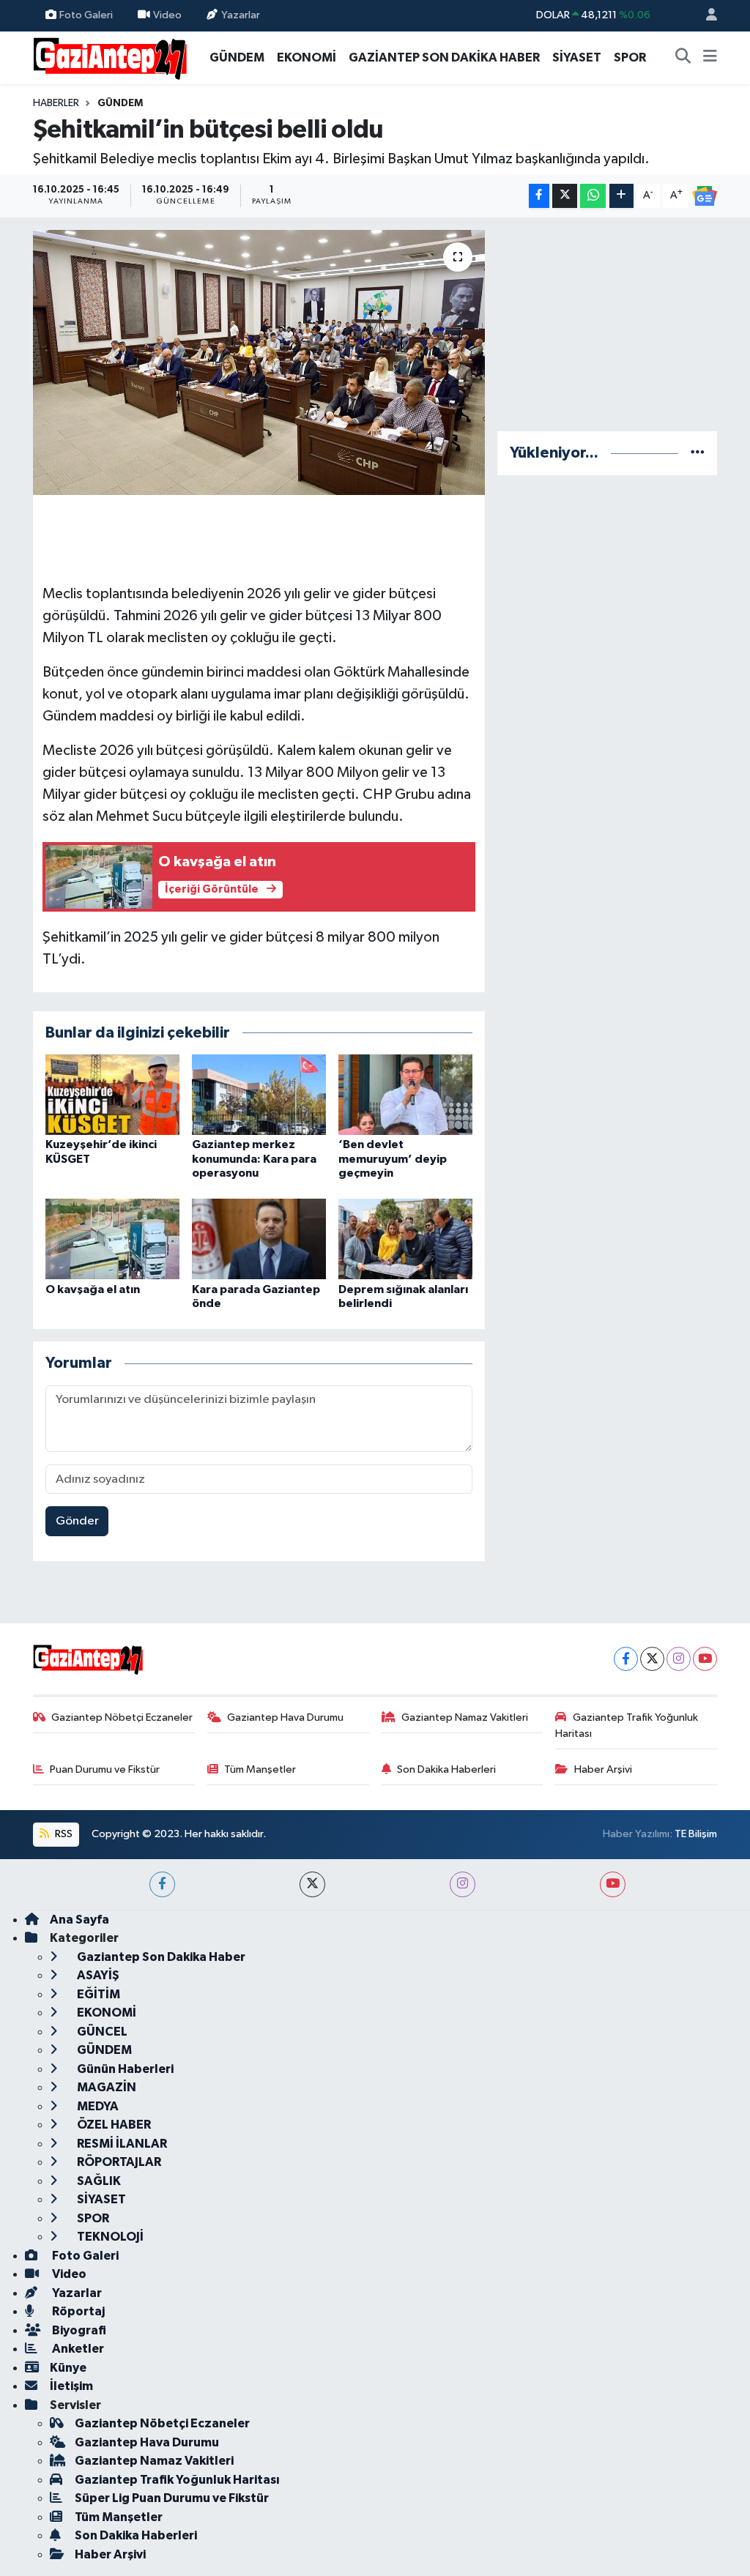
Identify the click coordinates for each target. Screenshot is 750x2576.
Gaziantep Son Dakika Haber (160, 1957)
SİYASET (577, 57)
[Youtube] (705, 1659)
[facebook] (162, 1884)
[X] (652, 1659)
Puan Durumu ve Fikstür (105, 1769)
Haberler (56, 103)
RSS (63, 1834)
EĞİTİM (97, 1994)
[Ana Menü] (710, 58)
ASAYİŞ (97, 1975)
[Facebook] (626, 1659)
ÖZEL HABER (113, 2125)
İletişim (71, 2386)
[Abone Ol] (705, 196)
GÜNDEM (237, 57)
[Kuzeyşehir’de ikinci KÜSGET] (112, 1094)
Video (167, 15)
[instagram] (463, 1884)
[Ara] (683, 58)
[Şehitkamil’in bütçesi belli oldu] (259, 362)
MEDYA (97, 2106)
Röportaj (77, 2311)
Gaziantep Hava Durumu (285, 1717)
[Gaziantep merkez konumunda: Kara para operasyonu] (259, 1094)
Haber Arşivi (603, 1769)
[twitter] (312, 1884)
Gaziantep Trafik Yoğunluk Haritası (627, 1726)
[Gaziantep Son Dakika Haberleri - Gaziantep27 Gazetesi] (110, 57)
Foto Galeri (86, 15)
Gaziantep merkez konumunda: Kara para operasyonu (254, 1158)
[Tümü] (698, 453)
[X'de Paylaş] (565, 196)
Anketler (77, 2349)
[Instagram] (679, 1659)
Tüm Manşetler (260, 1769)
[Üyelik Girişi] (705, 16)
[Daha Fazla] (621, 196)
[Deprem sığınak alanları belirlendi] (405, 1239)
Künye (68, 2368)
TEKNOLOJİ (109, 2237)
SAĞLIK (98, 2181)
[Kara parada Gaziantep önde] (259, 1239)
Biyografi (78, 2330)
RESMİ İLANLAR (121, 2144)
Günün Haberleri (124, 2069)
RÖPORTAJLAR (118, 2162)
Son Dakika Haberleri (446, 1769)
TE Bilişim (696, 1834)
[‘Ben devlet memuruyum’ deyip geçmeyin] (405, 1094)
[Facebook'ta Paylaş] (539, 196)
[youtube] (613, 1884)
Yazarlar (241, 15)
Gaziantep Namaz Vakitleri (465, 1717)
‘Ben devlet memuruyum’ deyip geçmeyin (393, 1158)
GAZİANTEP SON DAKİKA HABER (444, 57)
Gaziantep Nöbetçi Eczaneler (122, 1717)
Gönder (77, 1521)
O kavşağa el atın (93, 1289)
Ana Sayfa (79, 1920)
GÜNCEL (101, 2032)
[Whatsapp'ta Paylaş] (593, 196)
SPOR (630, 57)
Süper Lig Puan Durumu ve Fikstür (172, 2498)
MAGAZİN (105, 2087)
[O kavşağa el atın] (112, 1239)
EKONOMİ (307, 57)
